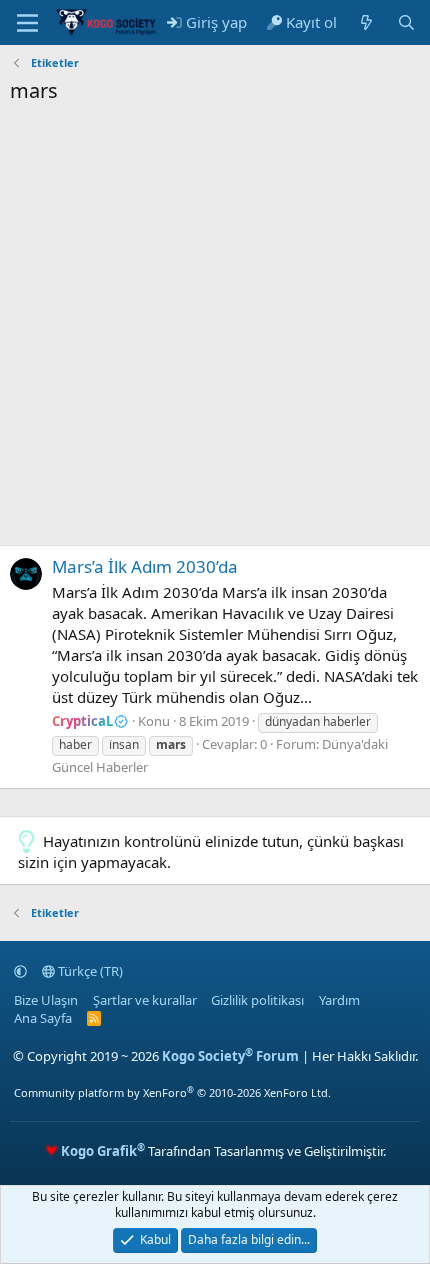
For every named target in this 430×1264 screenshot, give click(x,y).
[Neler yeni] (366, 22)
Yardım (339, 1000)
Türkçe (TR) (89, 971)
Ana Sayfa (43, 1018)
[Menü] (27, 23)
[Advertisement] (215, 330)
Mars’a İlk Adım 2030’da (145, 566)
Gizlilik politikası (257, 1000)
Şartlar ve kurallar (145, 1000)
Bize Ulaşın (46, 1000)
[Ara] (406, 22)
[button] (20, 971)
